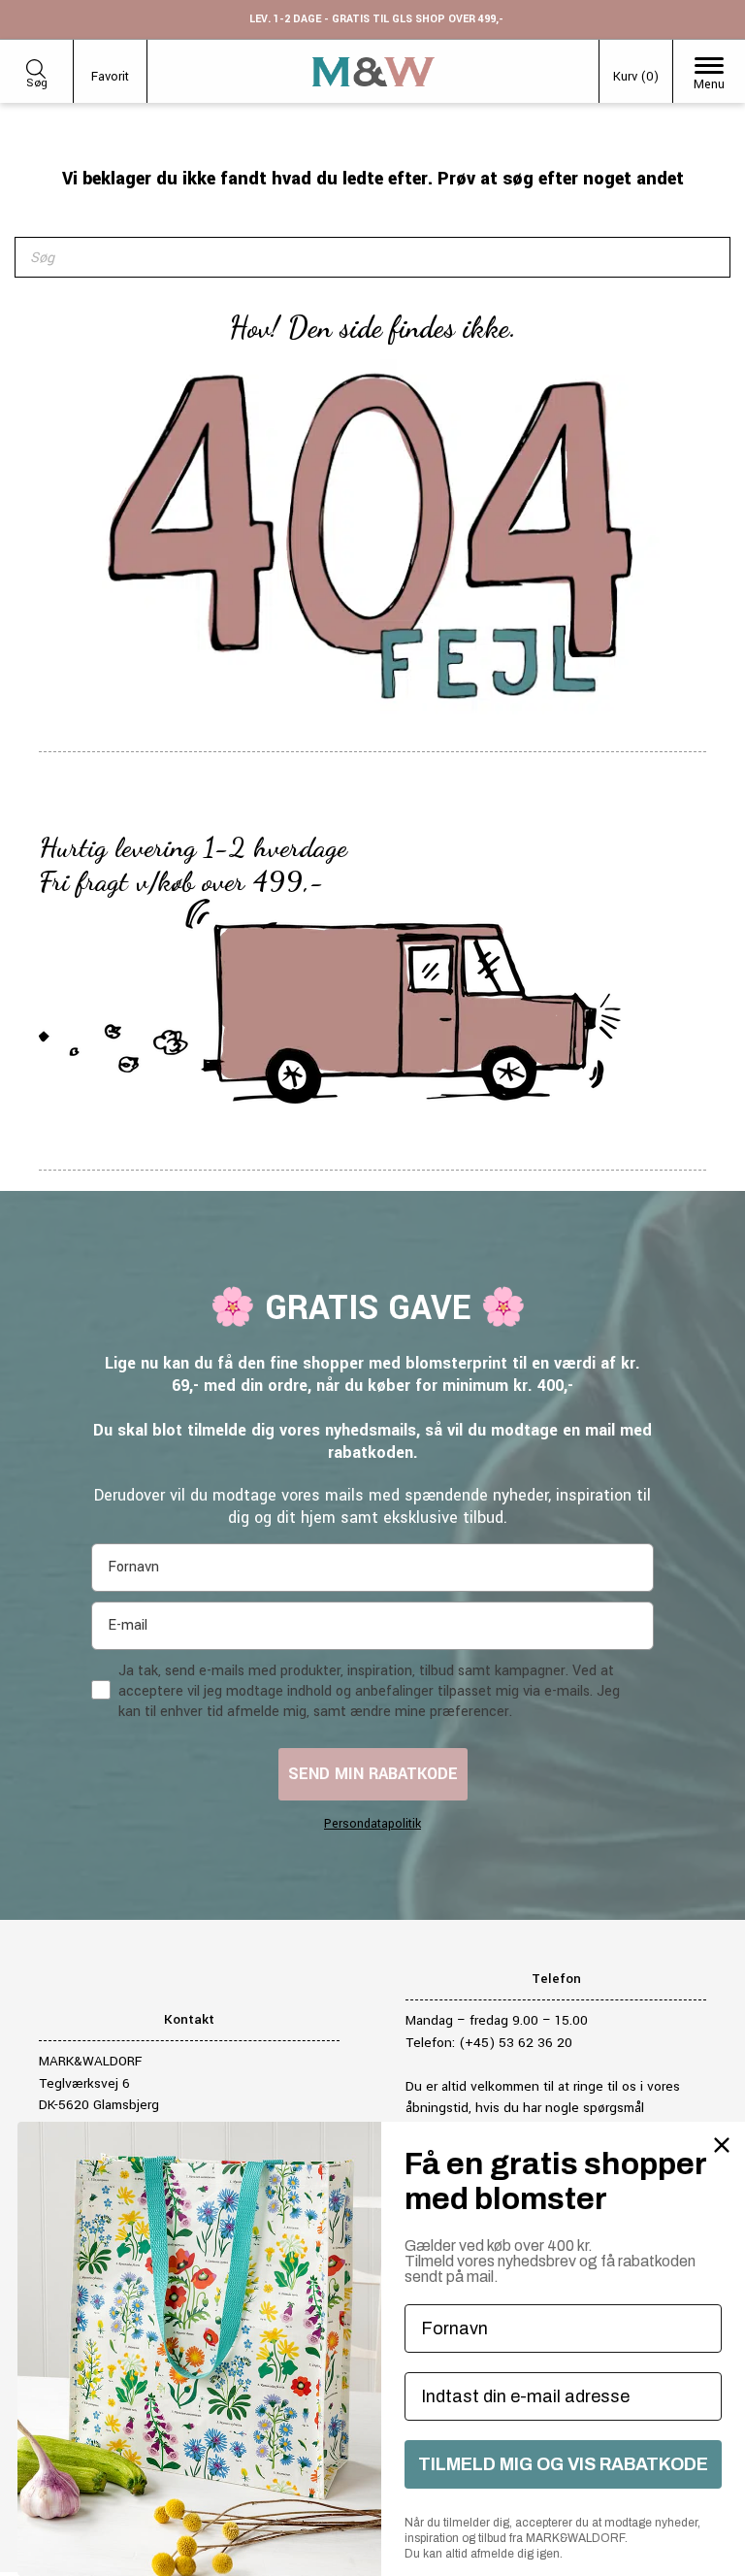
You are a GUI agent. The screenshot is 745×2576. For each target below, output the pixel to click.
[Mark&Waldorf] (373, 72)
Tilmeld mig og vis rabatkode (563, 2464)
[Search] (705, 257)
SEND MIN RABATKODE (373, 1774)
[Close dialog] (722, 2145)
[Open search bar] (36, 66)
